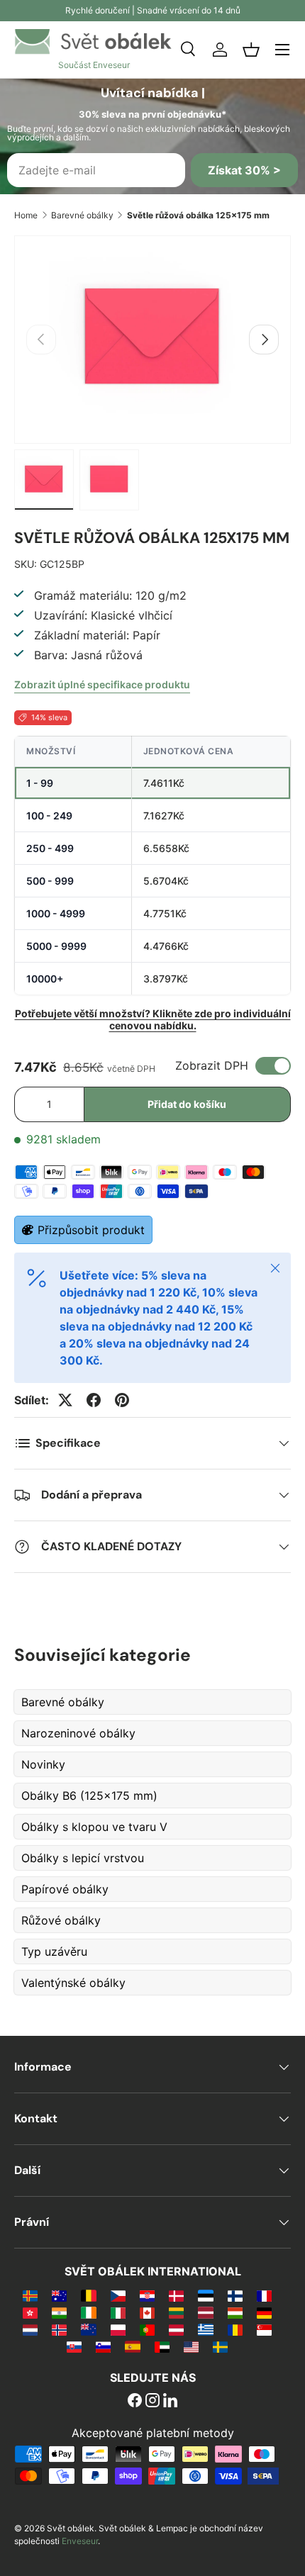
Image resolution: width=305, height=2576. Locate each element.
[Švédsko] (220, 2346)
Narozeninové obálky (78, 1733)
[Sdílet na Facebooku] (94, 1400)
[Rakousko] (176, 2329)
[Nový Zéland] (88, 2329)
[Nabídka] (282, 50)
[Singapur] (264, 2329)
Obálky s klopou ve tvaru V (94, 1827)
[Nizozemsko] (30, 2329)
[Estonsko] (205, 2295)
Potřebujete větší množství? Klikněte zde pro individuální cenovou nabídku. (153, 1019)
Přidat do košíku (187, 1104)
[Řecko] (205, 2329)
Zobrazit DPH (212, 1065)
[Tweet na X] (65, 1400)
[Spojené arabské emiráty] (162, 2346)
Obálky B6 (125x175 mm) (89, 1796)
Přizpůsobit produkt (91, 1230)
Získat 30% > (244, 170)
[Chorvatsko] (147, 2295)
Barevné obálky (82, 215)
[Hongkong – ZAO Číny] (30, 2312)
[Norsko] (59, 2329)
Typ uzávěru (54, 1951)
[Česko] (118, 2295)
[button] (251, 50)
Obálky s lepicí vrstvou (83, 1858)
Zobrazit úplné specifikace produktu (102, 684)
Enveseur (80, 2541)
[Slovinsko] (103, 2346)
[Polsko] (118, 2329)
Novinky (43, 1764)
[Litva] (176, 2312)
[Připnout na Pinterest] (122, 1400)
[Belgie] (88, 2295)
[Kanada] (147, 2312)
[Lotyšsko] (205, 2312)
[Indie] (59, 2312)
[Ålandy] (30, 2295)
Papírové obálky (65, 1889)
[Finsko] (235, 2295)
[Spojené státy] (191, 2346)
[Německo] (264, 2312)
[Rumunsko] (235, 2329)
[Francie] (264, 2295)
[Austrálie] (59, 2295)
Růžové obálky (61, 1920)
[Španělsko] (132, 2346)
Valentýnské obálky (73, 1983)
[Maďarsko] (235, 2312)
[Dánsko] (176, 2295)
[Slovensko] (74, 2346)
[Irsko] (88, 2312)
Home (26, 215)
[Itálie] (118, 2312)
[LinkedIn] (170, 2402)
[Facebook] (135, 2402)
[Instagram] (152, 2402)
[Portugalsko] (147, 2329)
